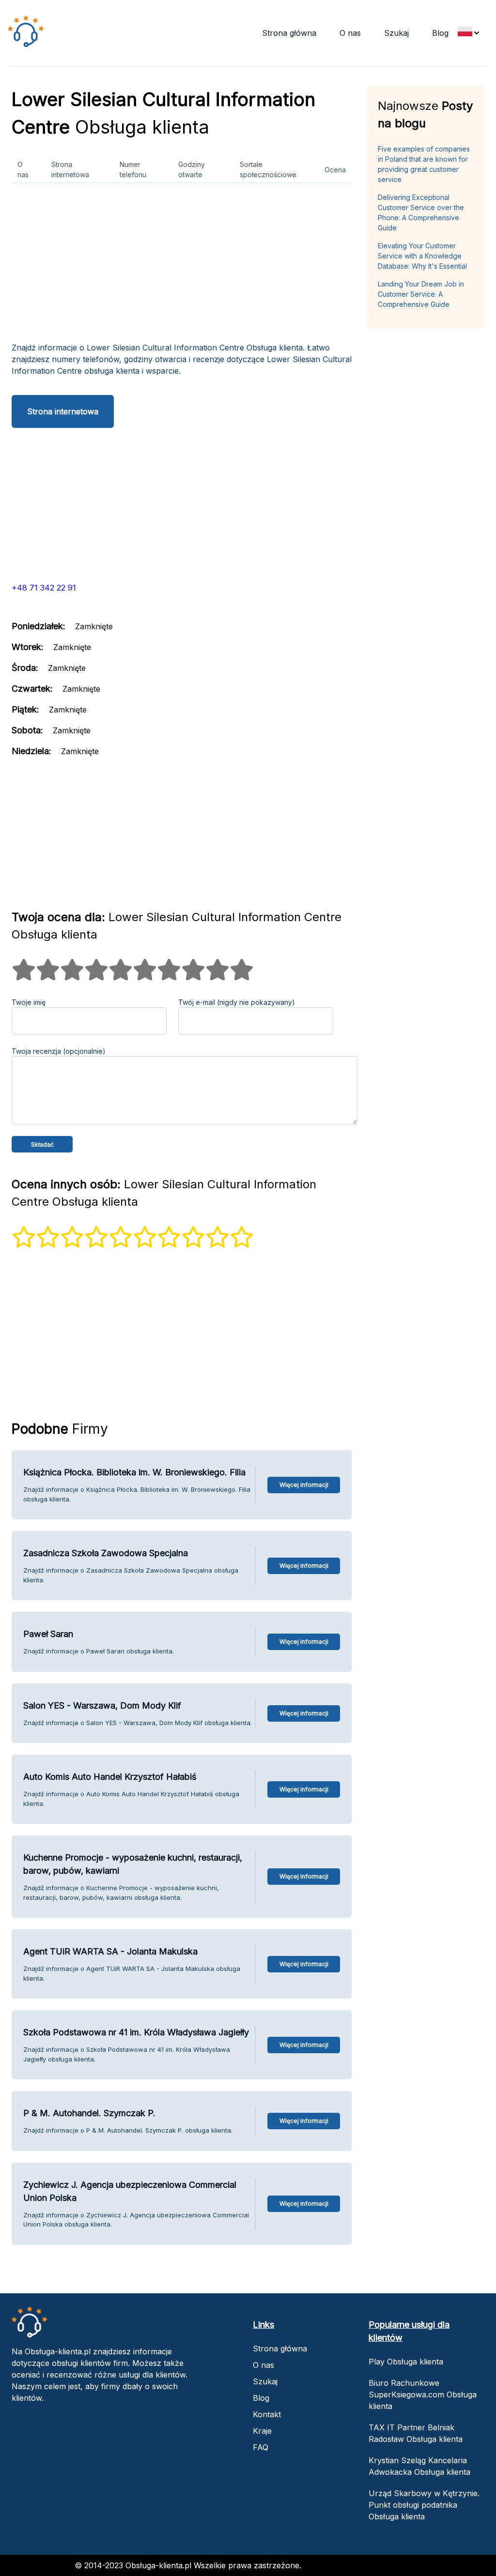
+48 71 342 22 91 (44, 588)
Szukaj (396, 33)
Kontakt (267, 2414)
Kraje (262, 2431)
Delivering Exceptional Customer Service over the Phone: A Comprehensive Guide (421, 212)
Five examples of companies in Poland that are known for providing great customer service (424, 164)
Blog (440, 33)
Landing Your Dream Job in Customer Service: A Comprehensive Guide (421, 294)
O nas (350, 33)
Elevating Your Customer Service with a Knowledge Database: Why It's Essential (422, 256)
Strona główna (289, 33)
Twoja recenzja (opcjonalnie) (59, 1051)
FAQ (261, 2447)
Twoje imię (29, 1002)
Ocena (335, 170)
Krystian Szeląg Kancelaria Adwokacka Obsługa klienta (419, 2466)
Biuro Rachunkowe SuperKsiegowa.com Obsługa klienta (423, 2394)
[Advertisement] (182, 266)
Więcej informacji (304, 1485)
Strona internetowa (70, 169)
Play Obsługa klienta (406, 2362)
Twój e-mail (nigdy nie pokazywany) (237, 1002)
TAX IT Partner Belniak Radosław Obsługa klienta (416, 2433)
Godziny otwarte (192, 169)
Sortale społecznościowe (268, 169)
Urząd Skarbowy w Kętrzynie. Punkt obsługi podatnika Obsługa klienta (424, 2505)
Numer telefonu (133, 169)
